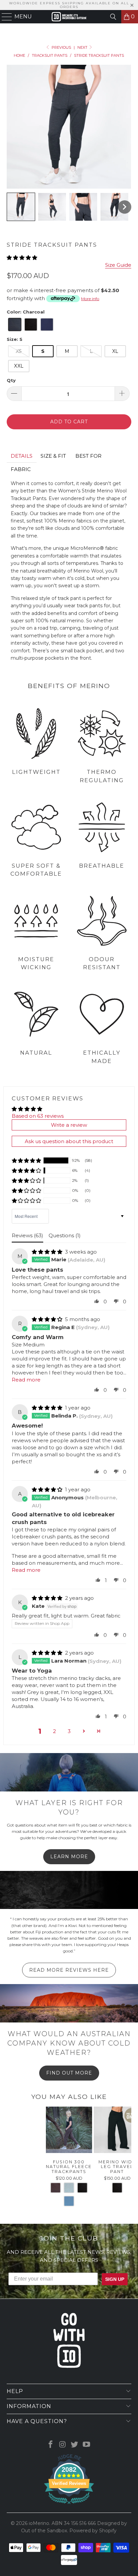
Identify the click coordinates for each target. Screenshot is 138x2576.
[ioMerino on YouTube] (87, 2445)
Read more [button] (26, 1380)
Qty (11, 380)
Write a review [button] (69, 1125)
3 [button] (69, 1731)
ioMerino (39, 2523)
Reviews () (27, 1235)
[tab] (22, 456)
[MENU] (4, 17)
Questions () (65, 1235)
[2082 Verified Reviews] (69, 2505)
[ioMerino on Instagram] (63, 2445)
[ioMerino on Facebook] (51, 2445)
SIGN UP (115, 2279)
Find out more (69, 2073)
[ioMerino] (69, 17)
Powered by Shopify (93, 2531)
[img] (47, 1252)
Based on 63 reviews (38, 1116)
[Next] (128, 2159)
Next (83, 47)
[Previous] (10, 2159)
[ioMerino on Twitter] (75, 2445)
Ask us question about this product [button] (69, 1141)
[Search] (113, 17)
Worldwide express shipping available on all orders (69, 5)
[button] (21, 207)
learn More (69, 1857)
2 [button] (54, 1731)
